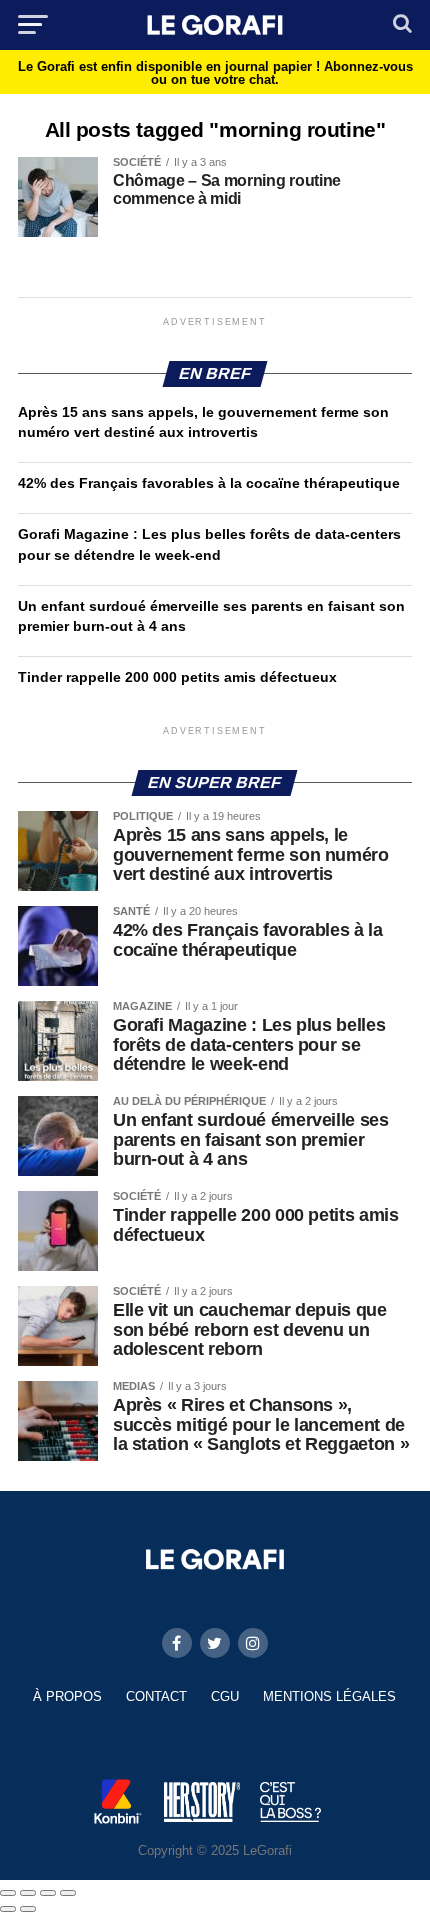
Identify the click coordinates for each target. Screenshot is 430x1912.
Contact (156, 1696)
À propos (67, 1696)
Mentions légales (329, 1696)
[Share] (28, 1893)
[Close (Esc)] (8, 1893)
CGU (225, 1696)
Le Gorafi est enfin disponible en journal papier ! (215, 73)
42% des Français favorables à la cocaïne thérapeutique (209, 483)
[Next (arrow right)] (28, 1909)
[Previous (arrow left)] (8, 1909)
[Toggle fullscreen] (48, 1893)
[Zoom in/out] (68, 1893)
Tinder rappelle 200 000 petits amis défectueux (177, 677)
